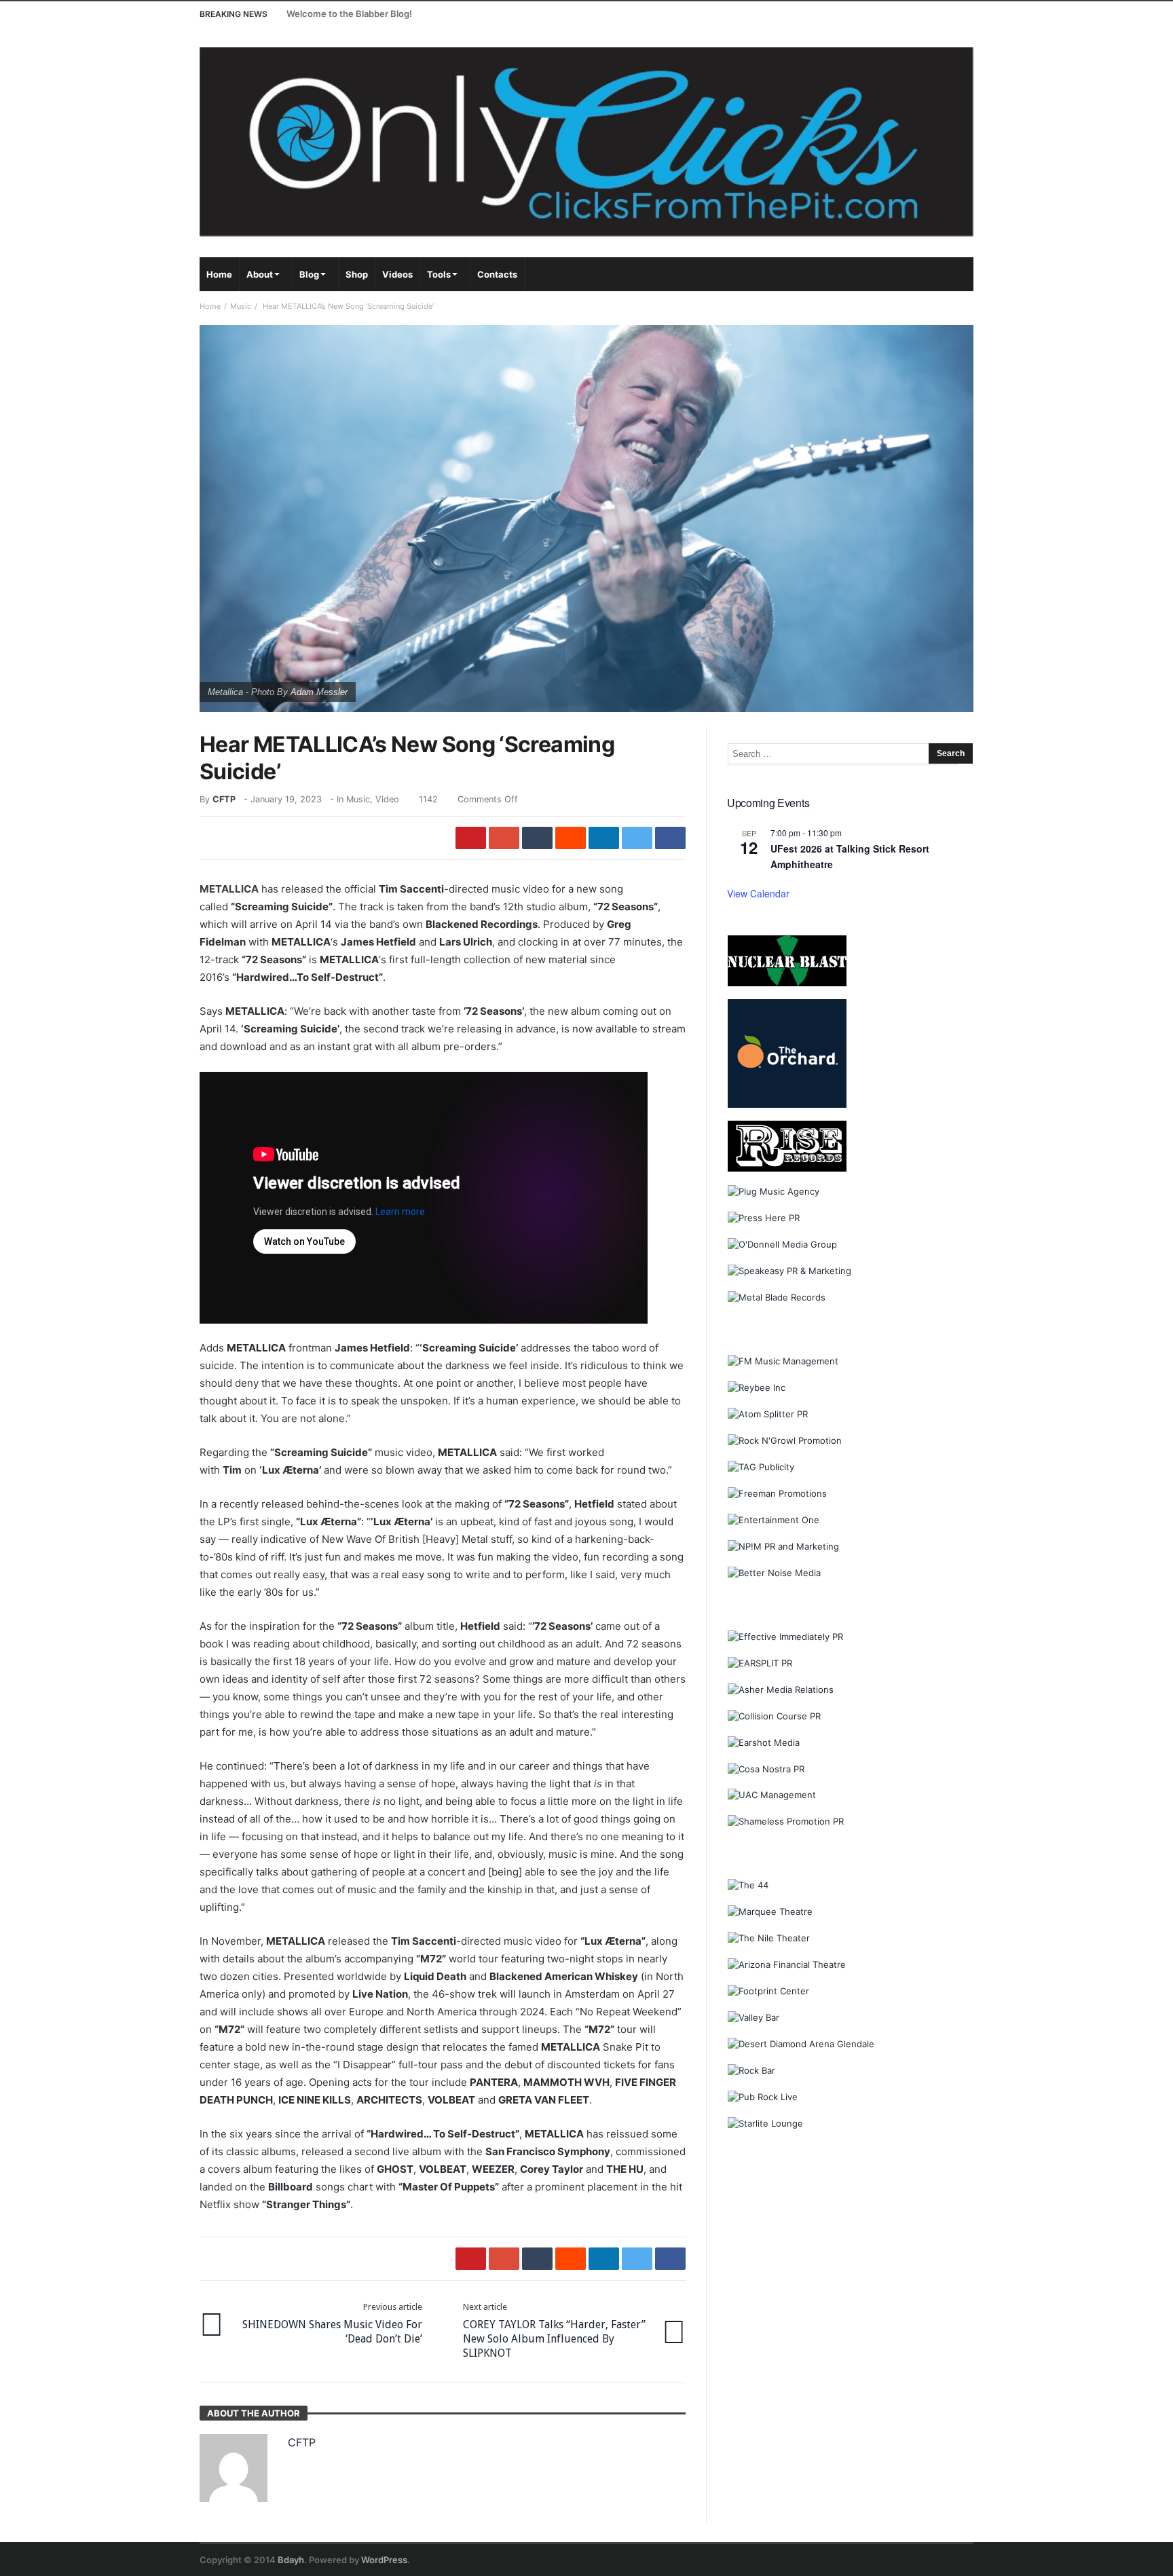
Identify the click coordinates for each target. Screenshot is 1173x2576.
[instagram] (936, 14)
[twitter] (637, 838)
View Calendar (758, 893)
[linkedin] (604, 838)
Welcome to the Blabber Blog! (349, 14)
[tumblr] (537, 838)
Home (210, 306)
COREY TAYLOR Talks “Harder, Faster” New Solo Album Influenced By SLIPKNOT (554, 2331)
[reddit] (571, 838)
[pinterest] (471, 838)
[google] (504, 838)
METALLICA (229, 889)
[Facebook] (886, 14)
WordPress (384, 2560)
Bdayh (291, 2560)
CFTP (224, 799)
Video (387, 799)
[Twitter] (911, 14)
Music (241, 306)
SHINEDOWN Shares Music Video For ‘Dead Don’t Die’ (332, 2323)
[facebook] (670, 838)
